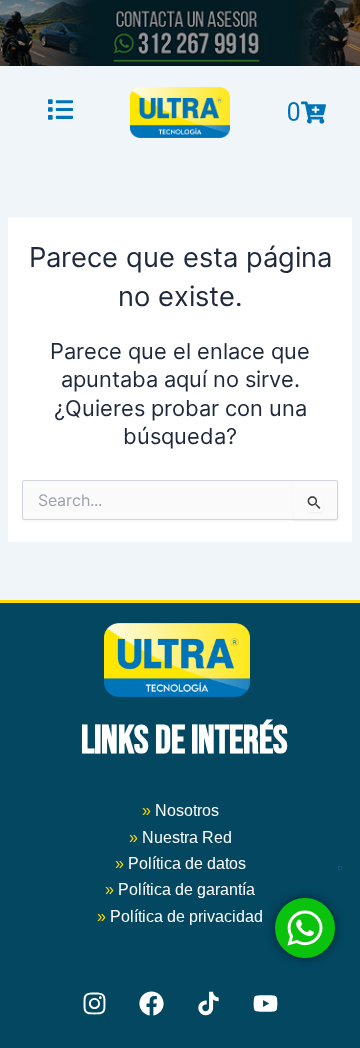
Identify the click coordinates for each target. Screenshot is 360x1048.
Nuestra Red (187, 837)
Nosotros (180, 810)
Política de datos (187, 863)
